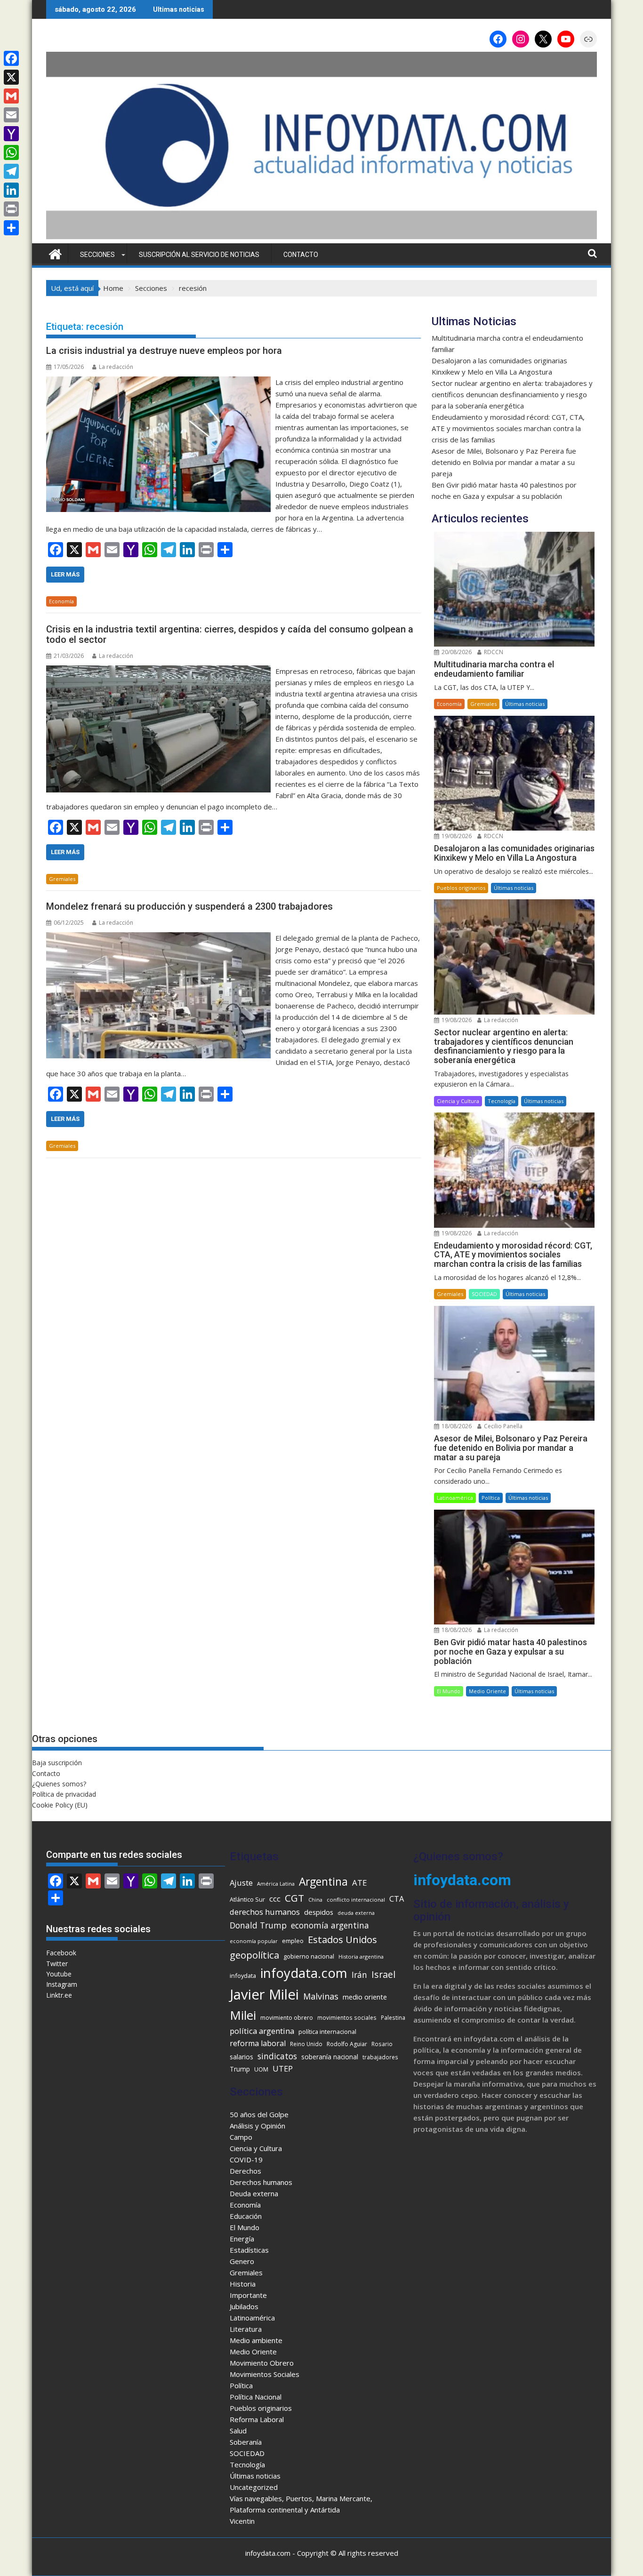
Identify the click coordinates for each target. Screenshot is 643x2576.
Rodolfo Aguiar (347, 2044)
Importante (248, 2295)
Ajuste (241, 1883)
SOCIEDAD (484, 1294)
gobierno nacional (309, 1956)
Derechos (245, 2171)
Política (491, 1498)
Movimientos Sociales (265, 2374)
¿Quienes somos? (59, 1784)
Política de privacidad (64, 1794)
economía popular (254, 1941)
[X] (11, 77)
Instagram (62, 1984)
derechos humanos (265, 1912)
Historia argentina (361, 1956)
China (315, 1900)
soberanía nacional (330, 2057)
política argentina (262, 2031)
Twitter (57, 1964)
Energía (242, 2239)
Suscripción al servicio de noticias (199, 255)
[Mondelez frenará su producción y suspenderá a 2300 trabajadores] (158, 938)
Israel (383, 1974)
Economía (61, 601)
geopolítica (254, 1955)
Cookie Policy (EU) (60, 1805)
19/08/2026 (456, 836)
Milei (243, 2015)
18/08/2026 (456, 1426)
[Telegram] (11, 171)
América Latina (276, 1884)
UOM (261, 2069)
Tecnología (502, 1101)
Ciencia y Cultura (458, 1101)
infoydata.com (304, 1973)
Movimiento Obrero (262, 2363)
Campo (241, 2137)
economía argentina (330, 1925)
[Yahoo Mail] (11, 134)
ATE (359, 1883)
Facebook (61, 1953)
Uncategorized (254, 2487)
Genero (242, 2261)
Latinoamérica (455, 1498)
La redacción (116, 367)
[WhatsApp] (11, 152)
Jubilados (244, 2306)
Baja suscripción (57, 1763)
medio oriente (365, 1997)
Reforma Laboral (257, 2419)
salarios (241, 2057)
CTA (397, 1899)
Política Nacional (256, 2397)
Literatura (246, 2329)
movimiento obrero (287, 2018)
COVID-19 (246, 2160)
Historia (243, 2284)
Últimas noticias (525, 704)
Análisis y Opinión (257, 2126)
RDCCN (493, 652)
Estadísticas (249, 2250)
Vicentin (242, 2521)
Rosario (382, 2044)
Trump (240, 2069)
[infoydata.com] (321, 238)
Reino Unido (306, 2044)
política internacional (327, 2032)
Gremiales (62, 879)
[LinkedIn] (11, 190)
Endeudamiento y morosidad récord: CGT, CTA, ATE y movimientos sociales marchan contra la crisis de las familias (508, 428)
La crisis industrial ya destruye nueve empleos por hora (164, 351)
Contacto (301, 255)
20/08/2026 (456, 652)
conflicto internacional (356, 1900)
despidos (319, 1912)
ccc (275, 1899)
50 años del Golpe (259, 2114)
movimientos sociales (347, 2017)
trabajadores (380, 2057)
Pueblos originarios (461, 888)
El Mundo (449, 1691)
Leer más (65, 574)
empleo (293, 1941)
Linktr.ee (59, 1995)
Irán (359, 1975)
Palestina (393, 2017)
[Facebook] (11, 58)
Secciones (97, 255)
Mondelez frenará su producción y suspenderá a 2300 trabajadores (189, 906)
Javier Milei (264, 1994)
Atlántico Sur (247, 1900)
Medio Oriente (487, 1691)
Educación (246, 2216)
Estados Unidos (342, 1939)
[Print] (11, 209)
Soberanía (246, 2442)
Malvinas (321, 1996)
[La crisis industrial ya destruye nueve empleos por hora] (158, 382)
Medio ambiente (256, 2340)
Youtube (59, 1974)
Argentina (323, 1882)
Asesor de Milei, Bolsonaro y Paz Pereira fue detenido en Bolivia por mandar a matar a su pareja (504, 462)
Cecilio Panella (502, 1426)
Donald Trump (258, 1925)
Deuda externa (254, 2193)
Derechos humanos (261, 2182)
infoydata (243, 1976)
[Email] (11, 115)
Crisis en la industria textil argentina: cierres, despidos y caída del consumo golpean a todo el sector (230, 634)
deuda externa (356, 1913)
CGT (294, 1898)
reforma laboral (258, 2043)
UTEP (283, 2068)
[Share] (11, 228)
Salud (238, 2431)
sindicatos (277, 2056)
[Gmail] (11, 96)
